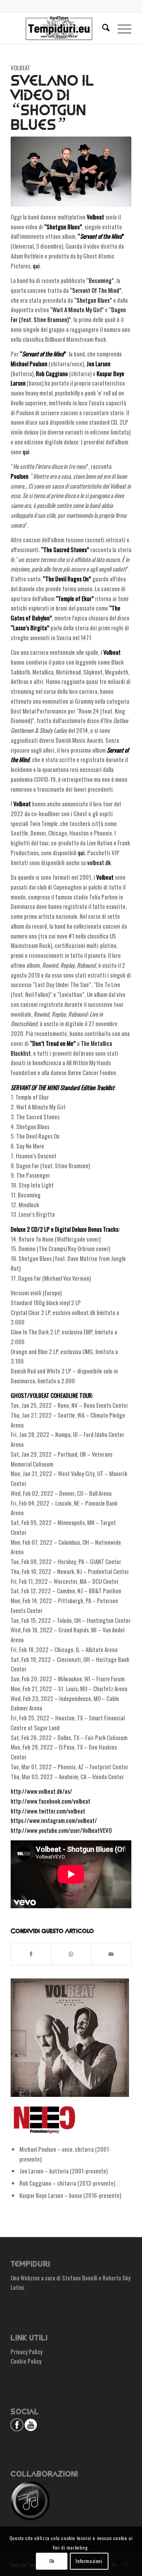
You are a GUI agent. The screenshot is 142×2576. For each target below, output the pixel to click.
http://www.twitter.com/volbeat (48, 1811)
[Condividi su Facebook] (31, 1954)
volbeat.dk (99, 862)
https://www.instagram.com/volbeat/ (54, 1820)
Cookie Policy (26, 2361)
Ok (52, 2561)
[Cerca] (102, 28)
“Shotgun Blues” (93, 300)
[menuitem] (102, 28)
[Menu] (121, 28)
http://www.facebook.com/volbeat (50, 1801)
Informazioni (89, 2561)
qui (36, 266)
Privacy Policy (27, 2351)
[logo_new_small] (59, 28)
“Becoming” (100, 280)
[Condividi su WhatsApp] (71, 1954)
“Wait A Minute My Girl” (77, 309)
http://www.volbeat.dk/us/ (41, 1791)
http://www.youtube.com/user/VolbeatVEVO (61, 1830)
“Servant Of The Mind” (96, 290)
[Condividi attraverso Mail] (111, 1954)
